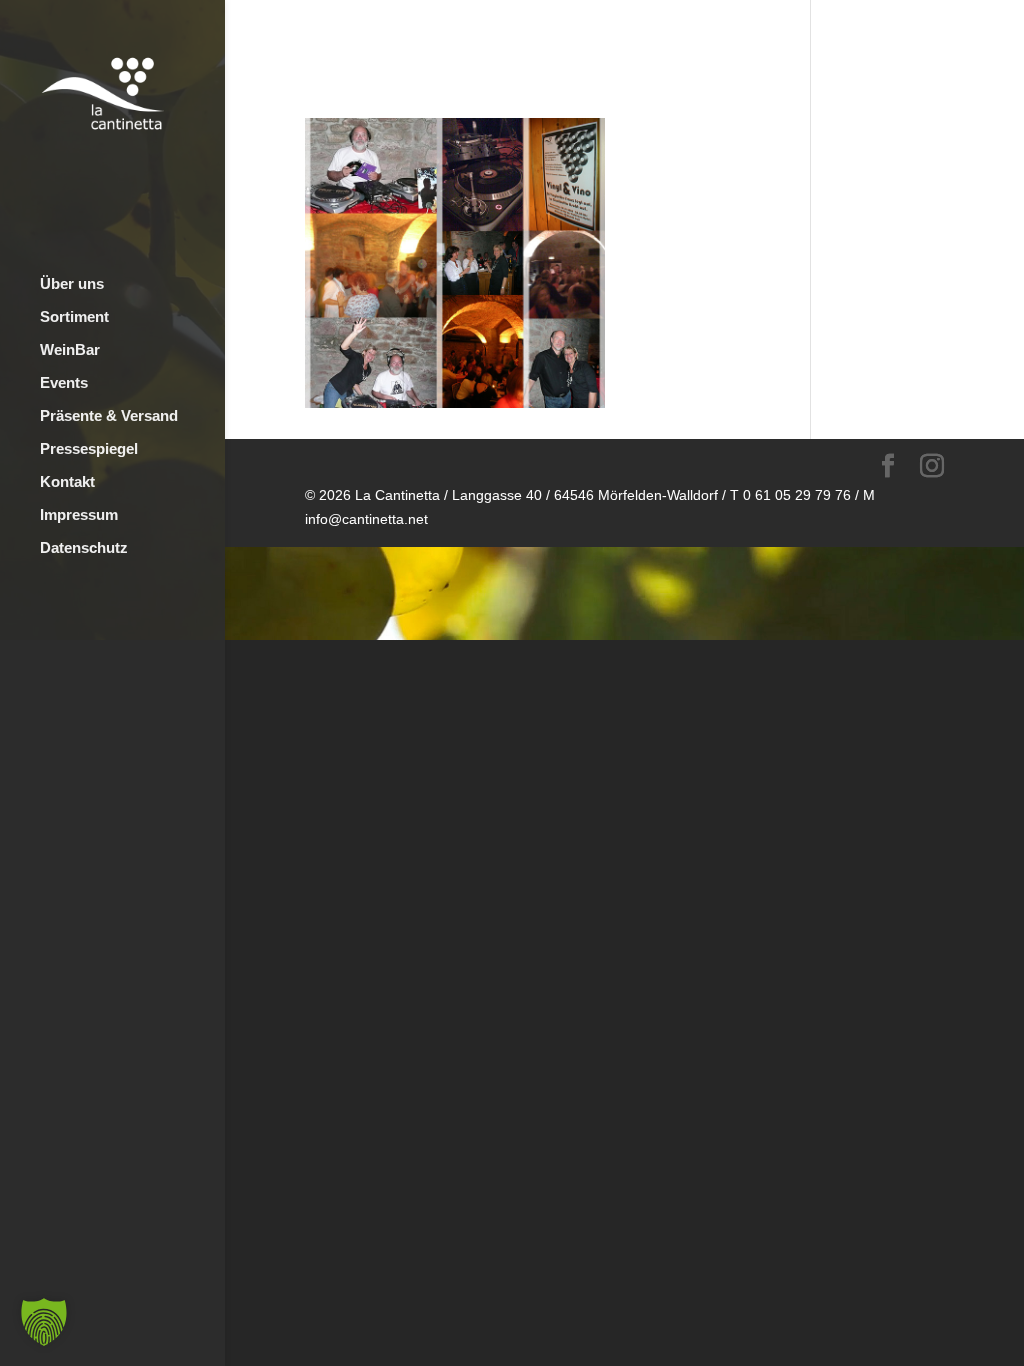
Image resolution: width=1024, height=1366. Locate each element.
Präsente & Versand (109, 416)
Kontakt (67, 482)
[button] (44, 1322)
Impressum (79, 515)
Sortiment (74, 317)
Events (64, 383)
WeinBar (70, 350)
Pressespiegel (89, 449)
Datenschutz (84, 548)
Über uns (72, 284)
